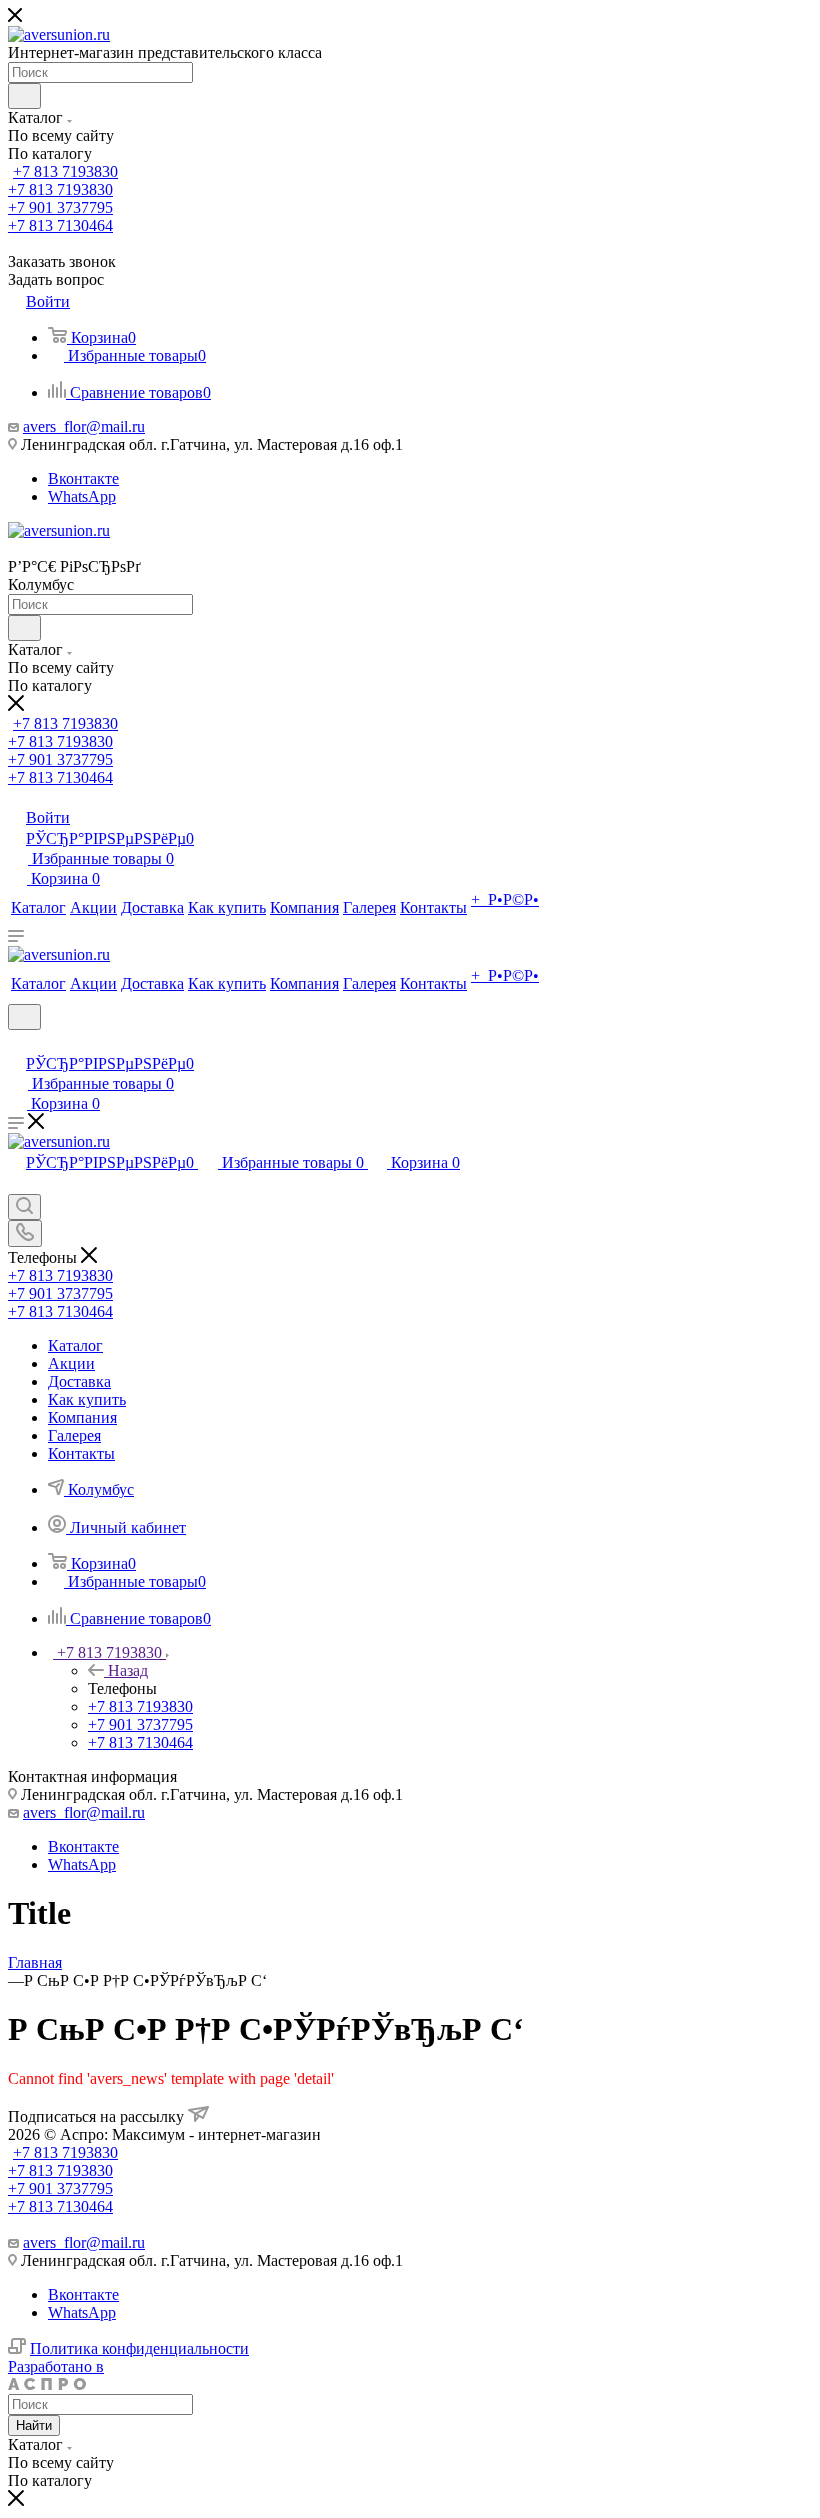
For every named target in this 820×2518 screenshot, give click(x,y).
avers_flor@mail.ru (84, 426)
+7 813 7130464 (60, 225)
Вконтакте (83, 478)
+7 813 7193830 (65, 171)
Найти (34, 2425)
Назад (128, 1670)
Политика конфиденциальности (139, 2348)
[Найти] (24, 96)
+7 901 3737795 (60, 207)
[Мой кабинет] (17, 1042)
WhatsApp (82, 496)
